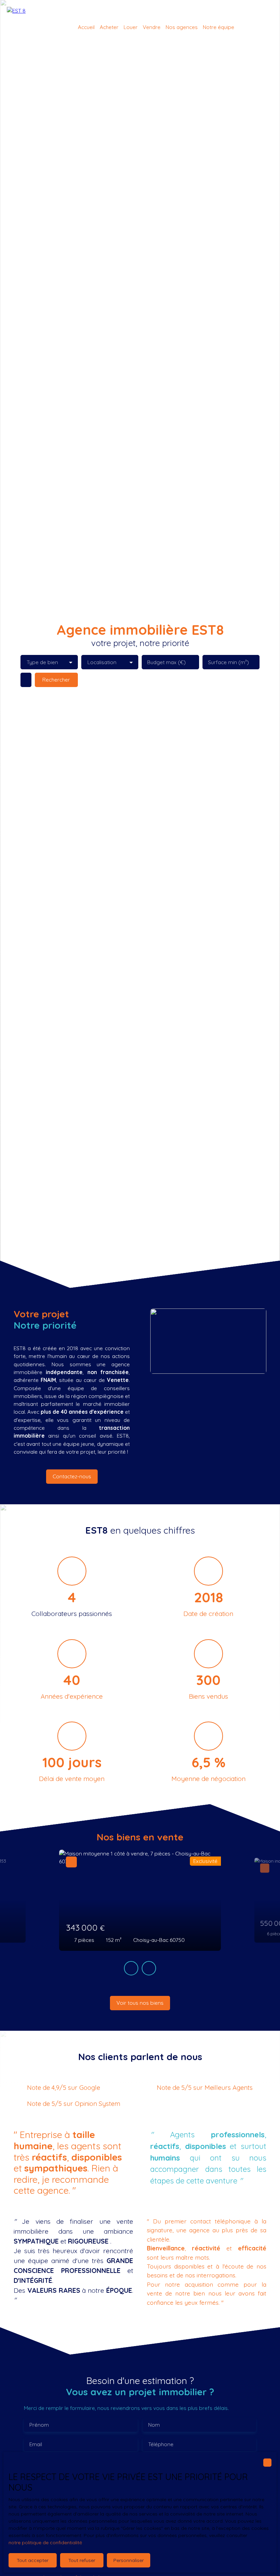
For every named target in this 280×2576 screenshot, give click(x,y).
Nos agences (182, 27)
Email (36, 2444)
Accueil (86, 27)
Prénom (39, 2425)
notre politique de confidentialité (45, 2543)
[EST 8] (26, 27)
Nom (154, 2425)
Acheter (109, 27)
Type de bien (42, 662)
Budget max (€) (166, 662)
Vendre (152, 27)
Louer (131, 27)
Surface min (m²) (228, 662)
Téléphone (161, 2444)
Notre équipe (219, 27)
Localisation (102, 662)
